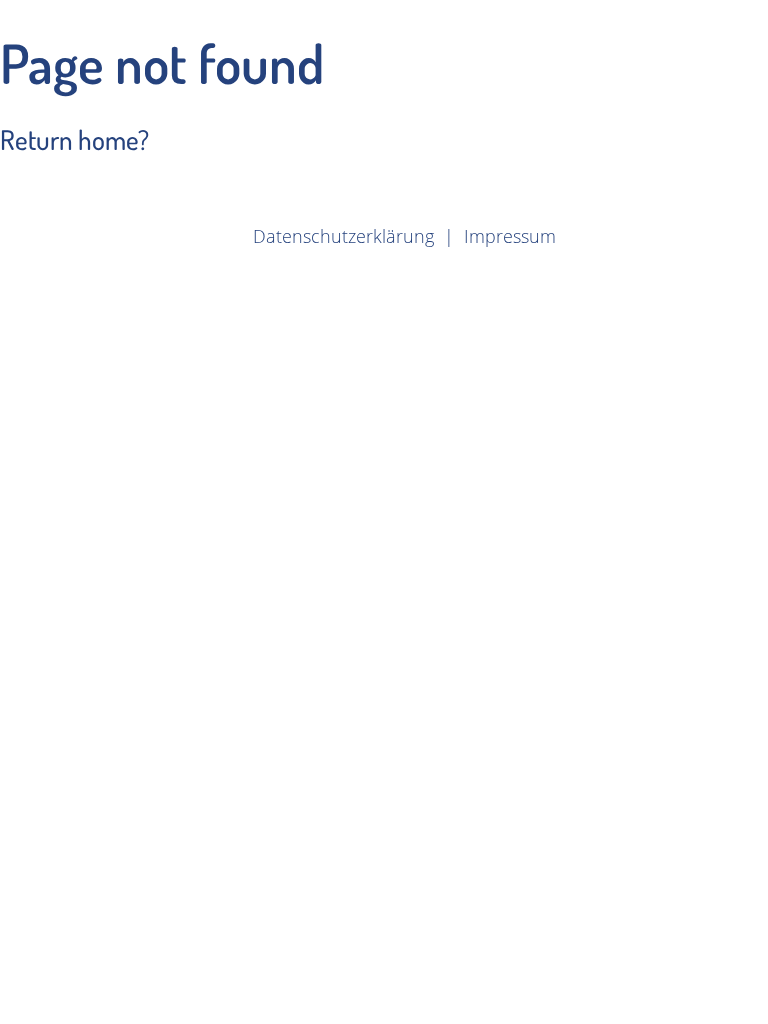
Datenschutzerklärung (343, 236)
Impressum (510, 236)
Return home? (74, 139)
